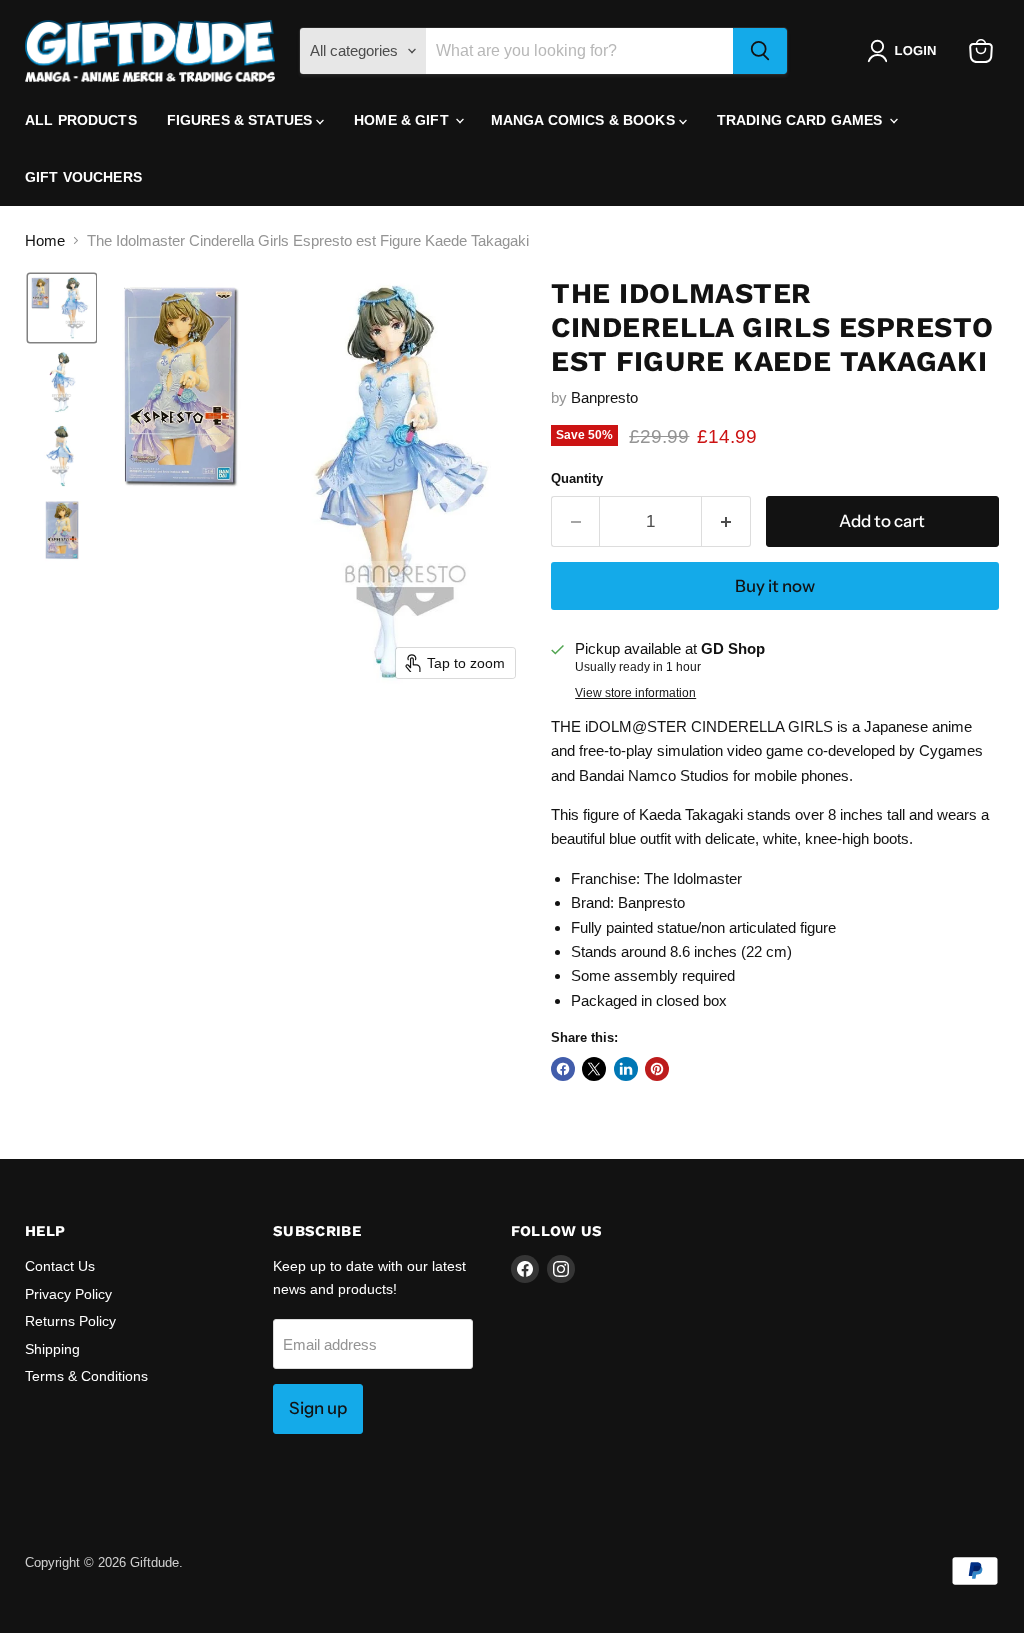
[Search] (760, 51)
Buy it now (775, 586)
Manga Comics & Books (585, 120)
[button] (905, 51)
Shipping (52, 1349)
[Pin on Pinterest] (657, 1069)
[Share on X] (594, 1069)
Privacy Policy (68, 1294)
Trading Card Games (802, 120)
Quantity (577, 478)
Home (45, 240)
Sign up (318, 1408)
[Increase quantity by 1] (726, 521)
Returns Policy (70, 1321)
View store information (635, 693)
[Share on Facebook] (563, 1069)
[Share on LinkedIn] (626, 1069)
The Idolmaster (693, 878)
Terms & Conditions (86, 1376)
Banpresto (604, 397)
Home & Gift (403, 120)
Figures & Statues (242, 120)
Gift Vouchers (83, 177)
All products (81, 120)
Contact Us (60, 1266)
